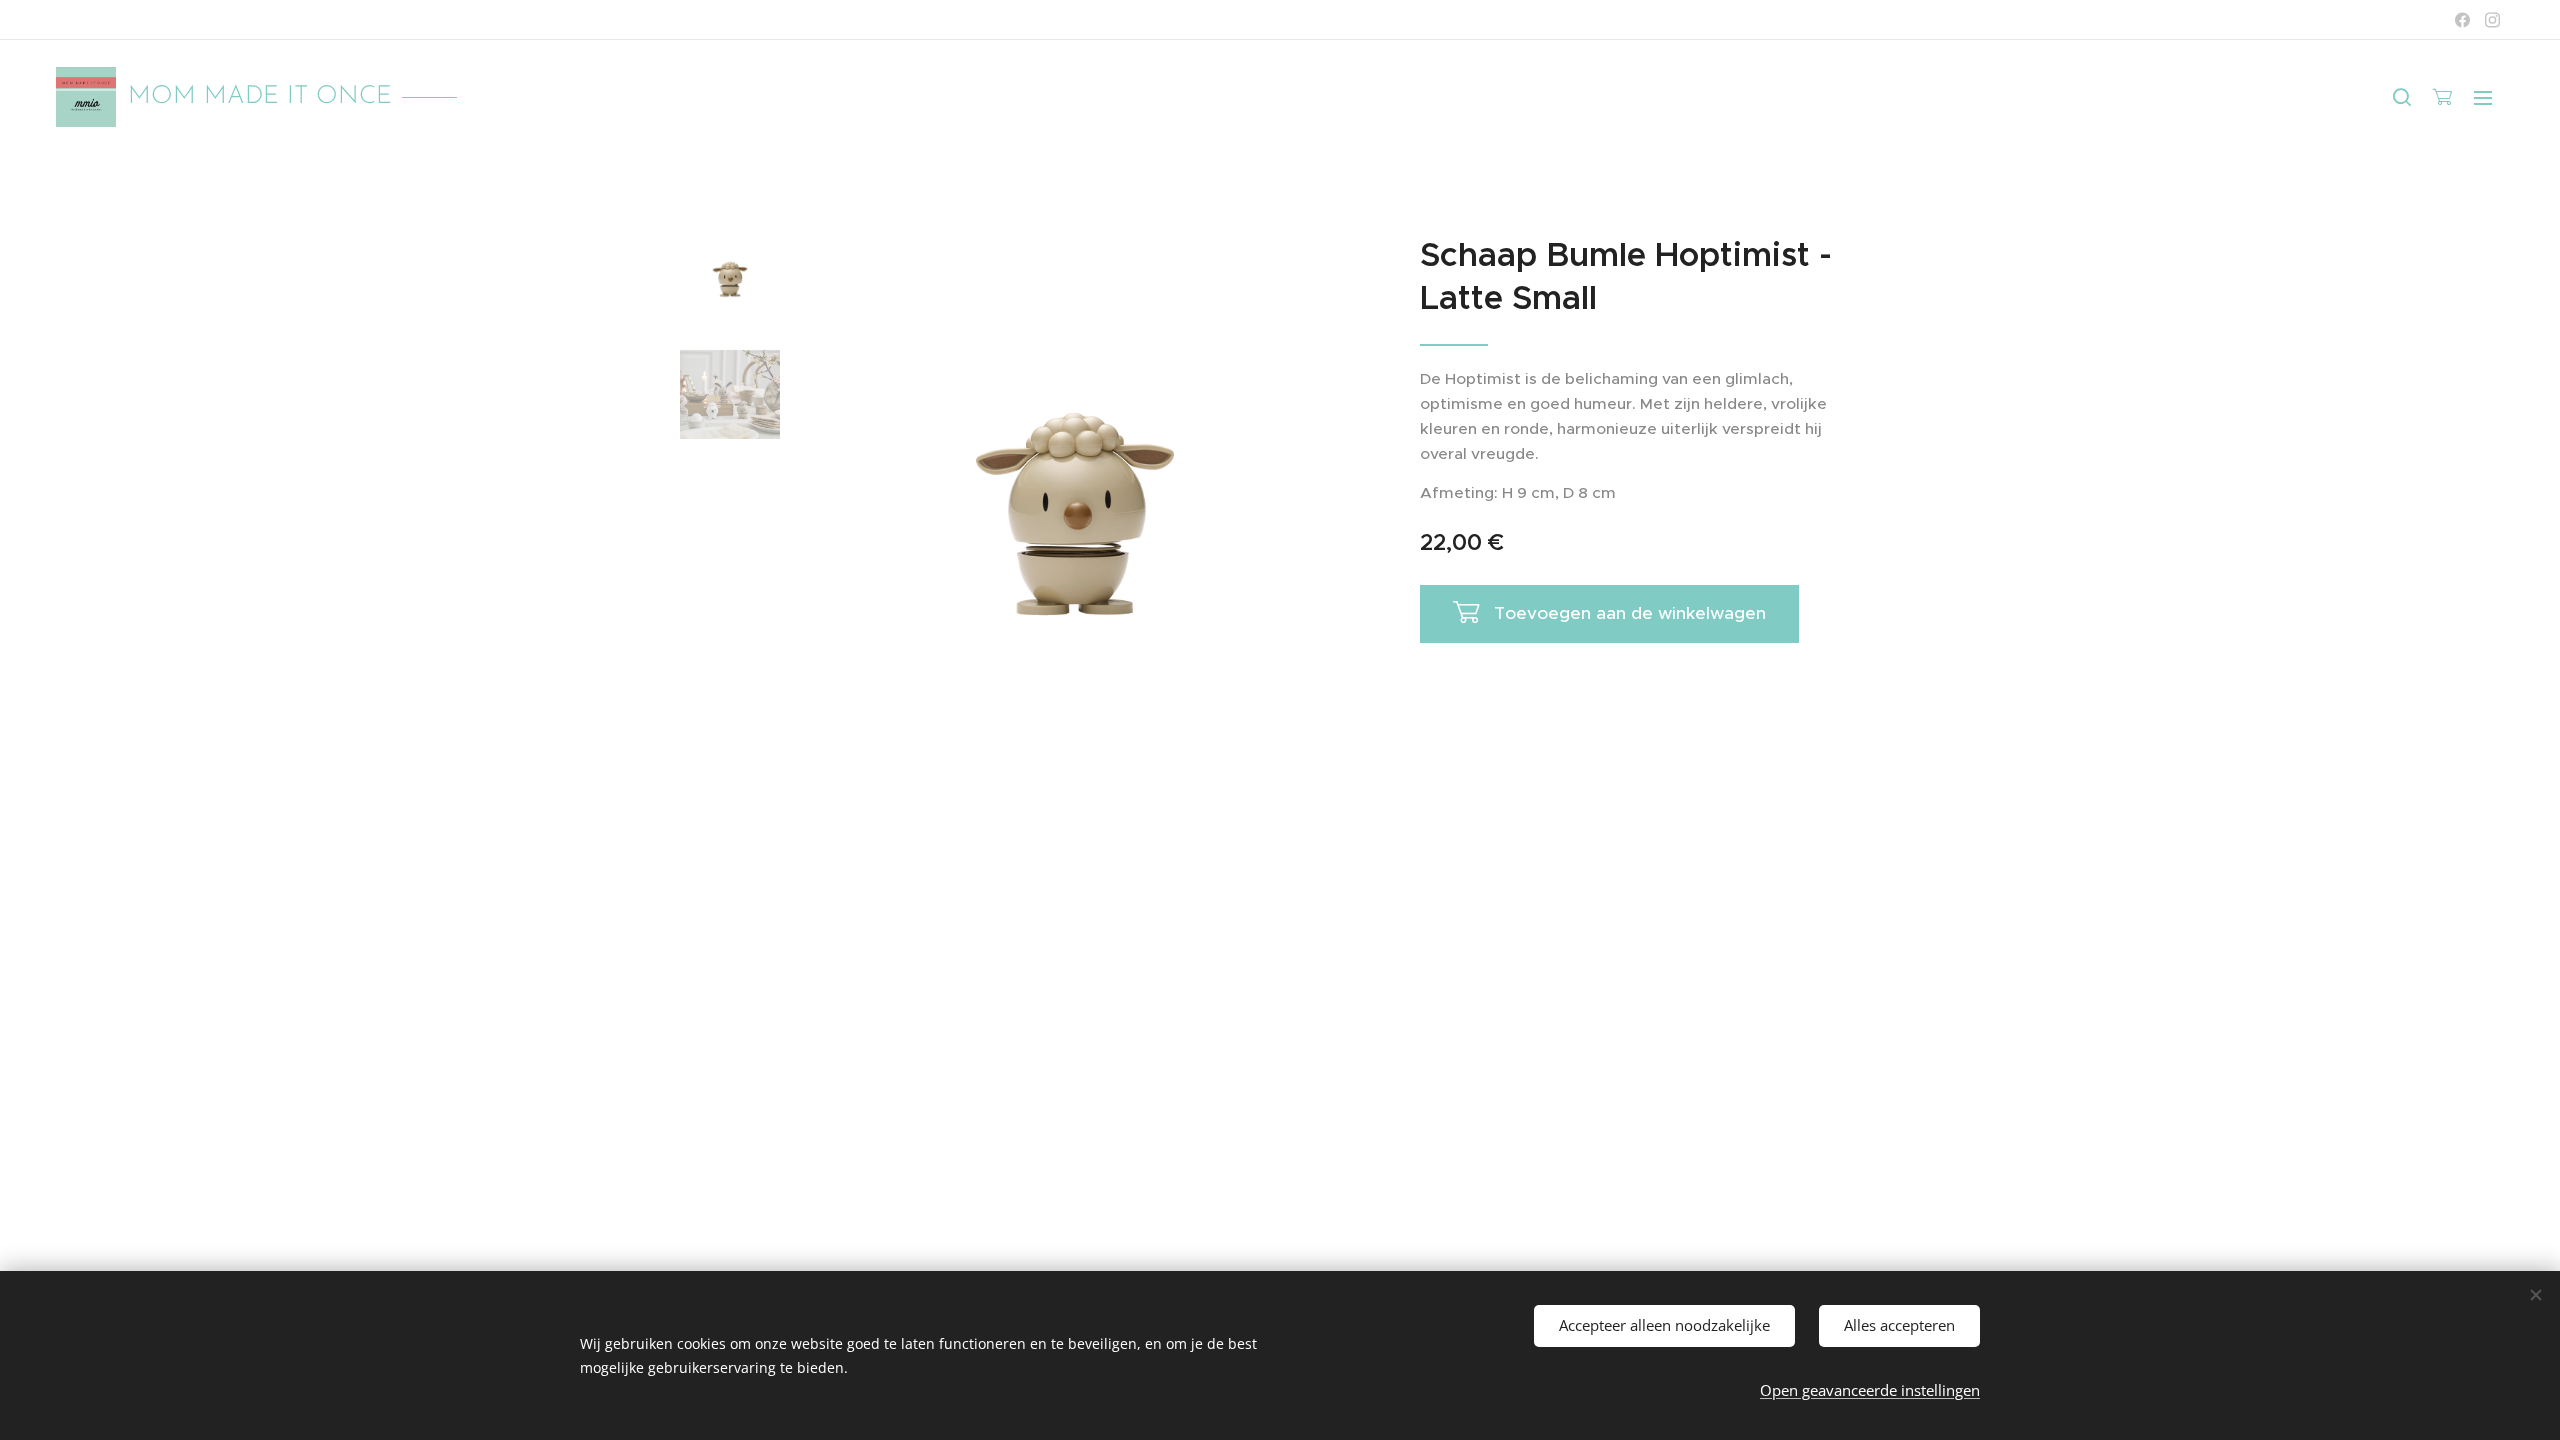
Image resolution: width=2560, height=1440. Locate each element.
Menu (2489, 97)
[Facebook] (2462, 20)
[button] (2402, 97)
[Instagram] (2492, 20)
